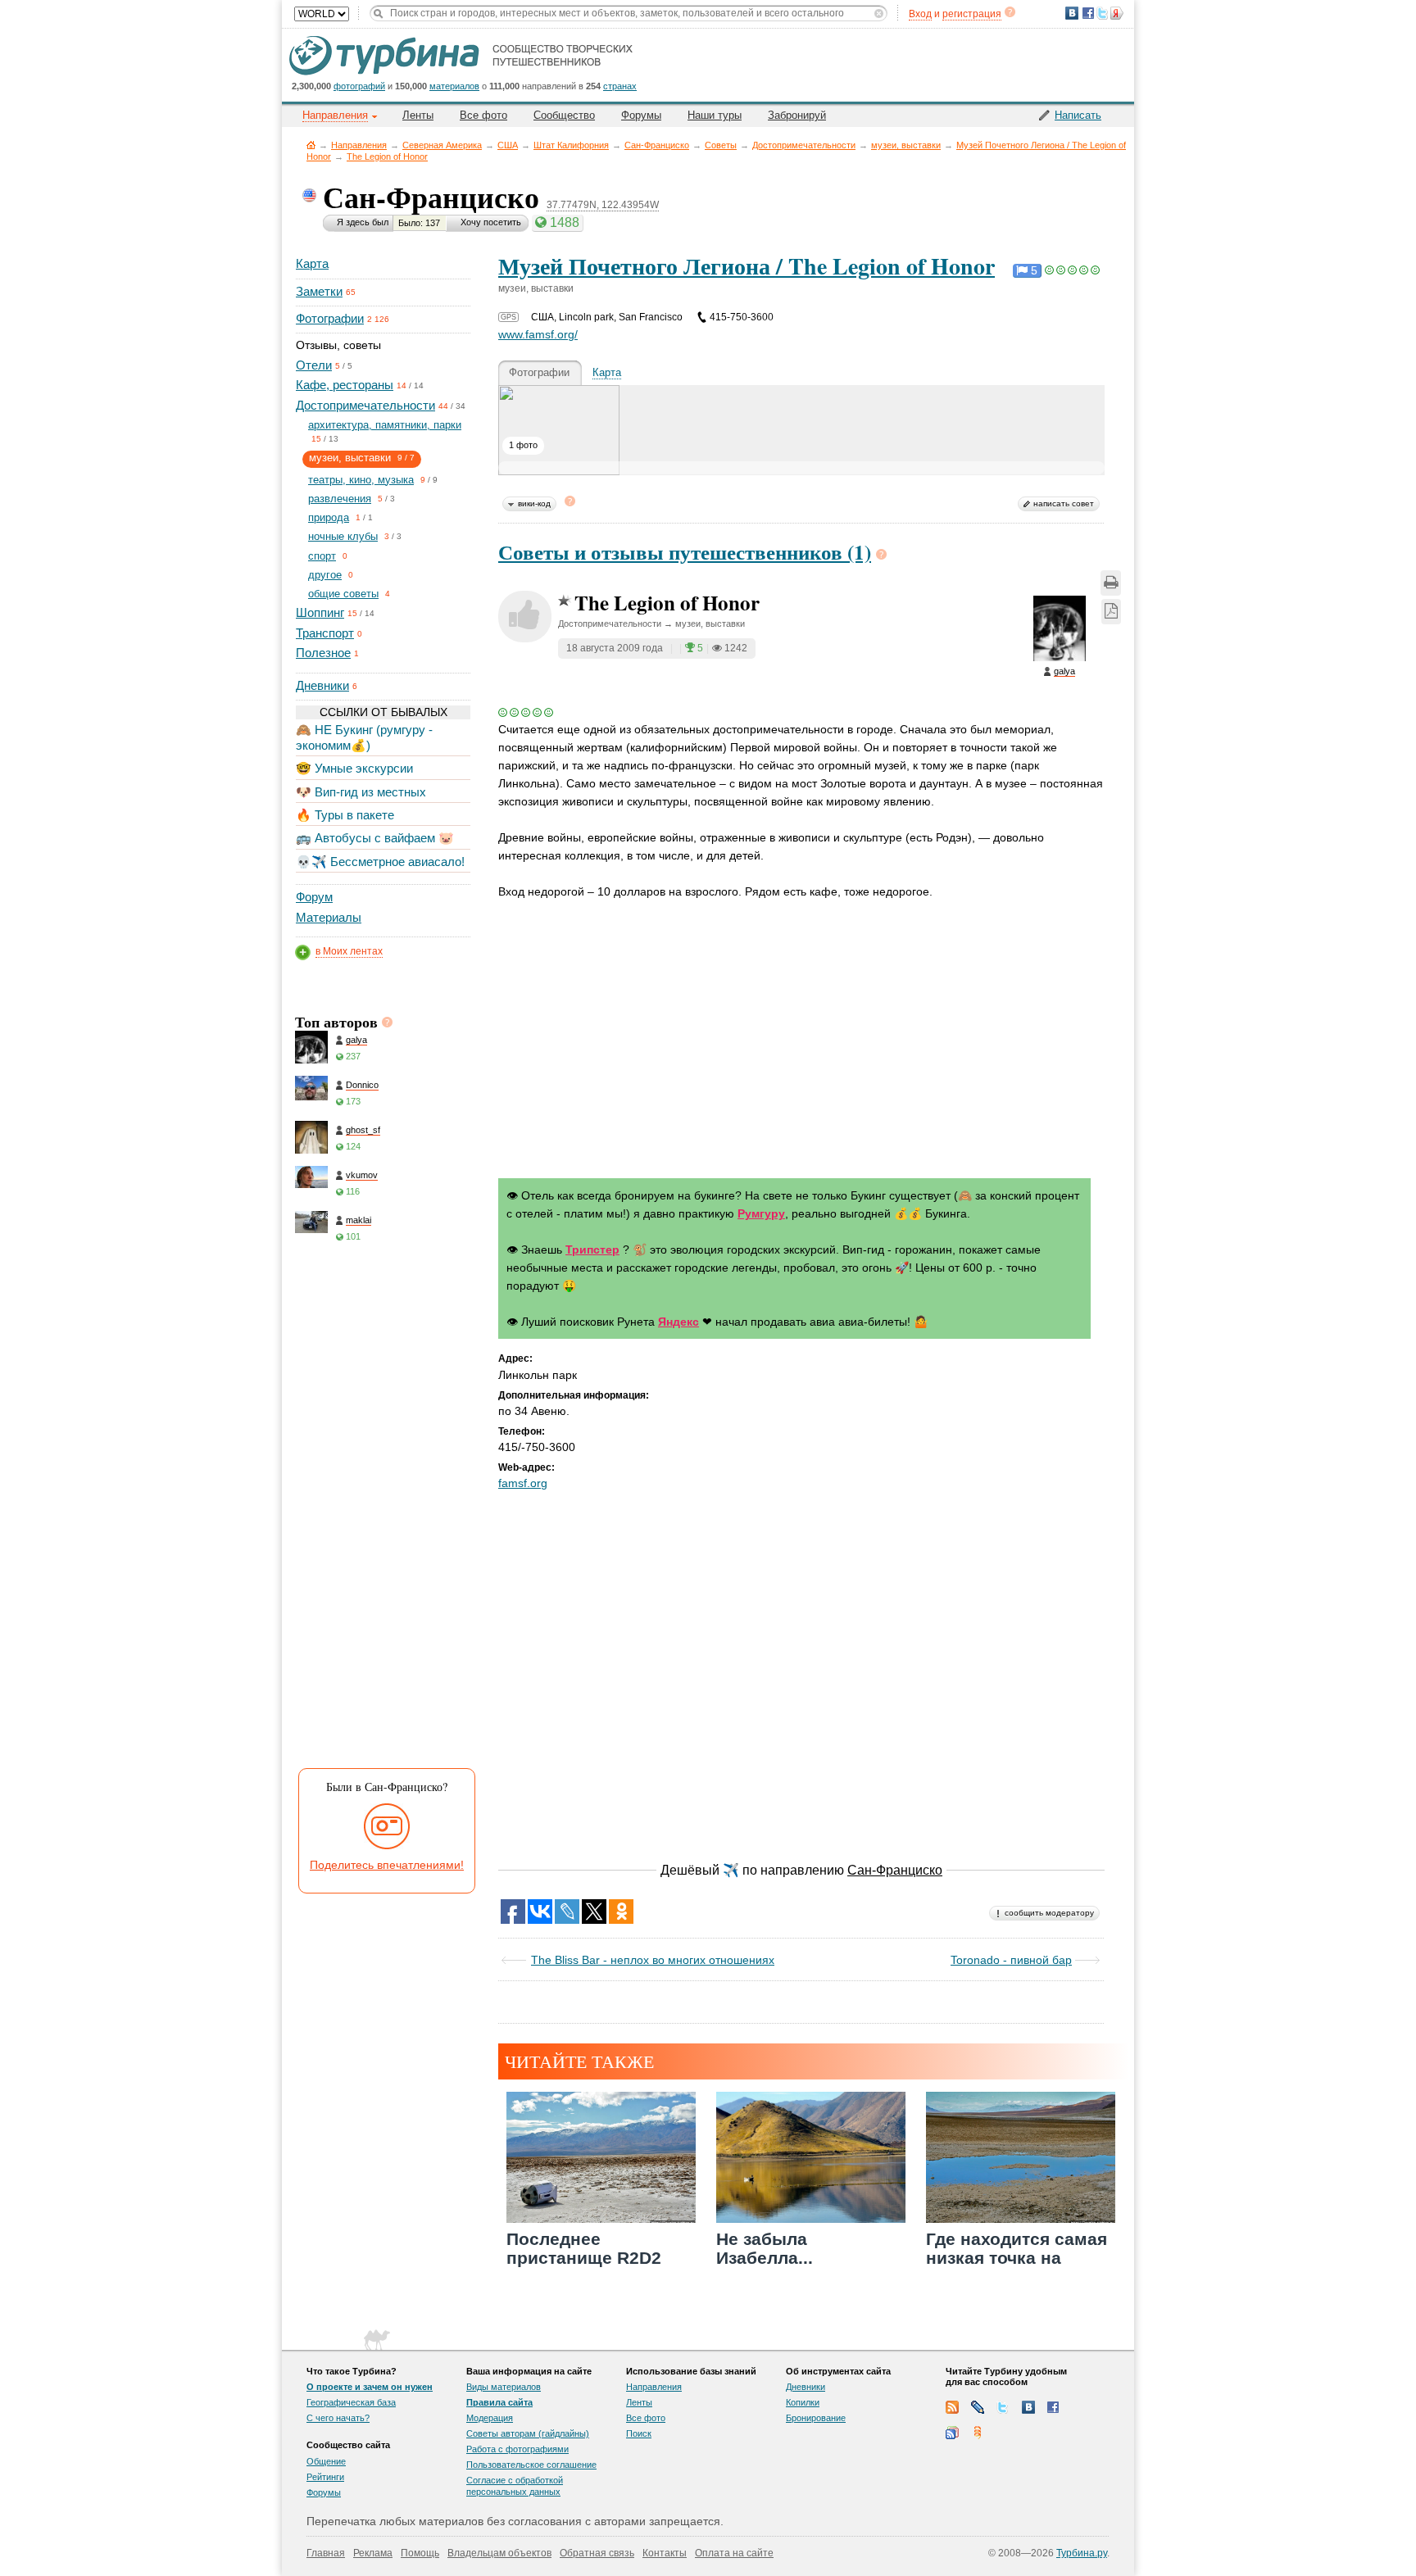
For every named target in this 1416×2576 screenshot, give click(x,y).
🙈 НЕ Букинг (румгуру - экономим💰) (364, 737)
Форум (314, 897)
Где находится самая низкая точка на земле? (1017, 2258)
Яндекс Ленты (978, 2433)
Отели (314, 365)
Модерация (490, 2418)
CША (508, 145)
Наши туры (715, 115)
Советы (721, 145)
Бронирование (816, 2418)
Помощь (420, 2553)
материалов (454, 86)
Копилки (803, 2402)
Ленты (418, 115)
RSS (952, 2407)
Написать (1078, 115)
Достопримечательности (804, 145)
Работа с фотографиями (517, 2449)
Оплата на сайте (734, 2553)
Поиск (639, 2433)
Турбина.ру (1082, 2553)
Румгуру (761, 1213)
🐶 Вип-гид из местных (361, 792)
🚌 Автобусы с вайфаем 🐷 (375, 838)
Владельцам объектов (499, 2553)
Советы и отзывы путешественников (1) (685, 552)
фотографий (359, 86)
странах (620, 86)
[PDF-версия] (1111, 612)
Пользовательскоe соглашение (531, 2465)
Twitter (1003, 2407)
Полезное (323, 653)
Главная (311, 145)
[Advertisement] (382, 1510)
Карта (312, 263)
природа (329, 517)
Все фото (483, 115)
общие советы (343, 594)
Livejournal (978, 2407)
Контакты (665, 2553)
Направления (359, 145)
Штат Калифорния (571, 145)
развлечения (340, 499)
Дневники (322, 685)
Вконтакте (1028, 2407)
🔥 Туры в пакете (345, 815)
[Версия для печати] (1111, 583)
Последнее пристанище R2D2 (584, 2248)
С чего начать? (338, 2418)
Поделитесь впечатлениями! (387, 1865)
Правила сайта (499, 2402)
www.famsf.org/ (538, 334)
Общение (326, 2461)
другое (325, 575)
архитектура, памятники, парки (385, 425)
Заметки (319, 291)
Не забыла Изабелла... (765, 2248)
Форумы (641, 115)
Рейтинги (325, 2477)
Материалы (329, 917)
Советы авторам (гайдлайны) (528, 2433)
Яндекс (678, 1322)
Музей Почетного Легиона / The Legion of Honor (747, 266)
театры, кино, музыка (361, 480)
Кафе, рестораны (345, 385)
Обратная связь (597, 2553)
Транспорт (325, 633)
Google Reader (952, 2433)
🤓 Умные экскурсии (354, 768)
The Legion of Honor (387, 156)
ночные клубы (343, 536)
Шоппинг (320, 612)
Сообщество (564, 115)
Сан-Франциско (657, 145)
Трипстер (592, 1249)
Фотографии (330, 318)
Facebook (1054, 2407)
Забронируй (797, 115)
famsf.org (523, 1483)
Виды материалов (504, 2387)
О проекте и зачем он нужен (370, 2387)
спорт (322, 556)
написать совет (1064, 503)
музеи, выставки (906, 145)
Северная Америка (442, 145)
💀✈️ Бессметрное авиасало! (380, 862)
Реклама (373, 2553)
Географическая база (351, 2402)
